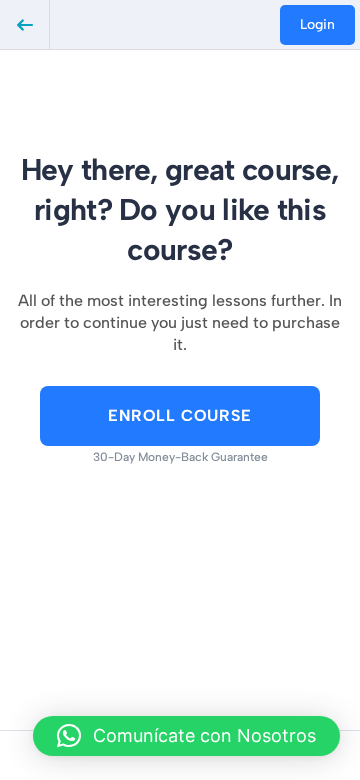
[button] (186, 736)
